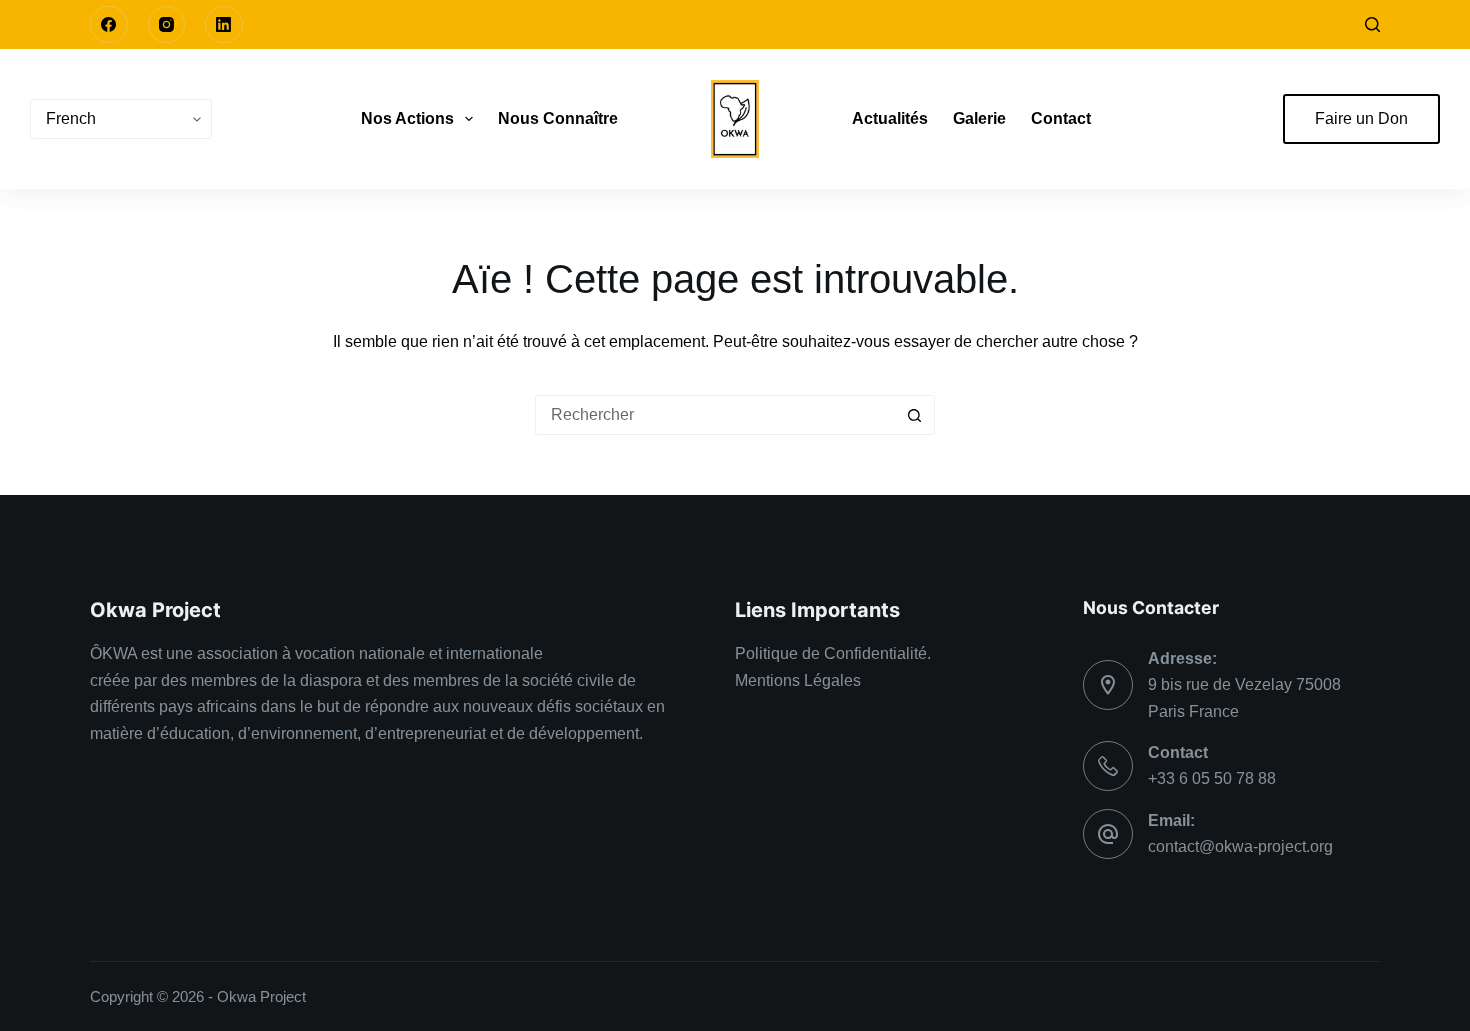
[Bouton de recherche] (915, 415)
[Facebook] (109, 25)
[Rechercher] (1372, 24)
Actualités (890, 118)
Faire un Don (1361, 118)
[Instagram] (167, 25)
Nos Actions (407, 118)
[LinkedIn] (224, 25)
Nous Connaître (558, 118)
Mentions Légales (798, 680)
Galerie (979, 118)
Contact (1061, 118)
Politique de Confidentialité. (833, 653)
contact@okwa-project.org (1240, 846)
